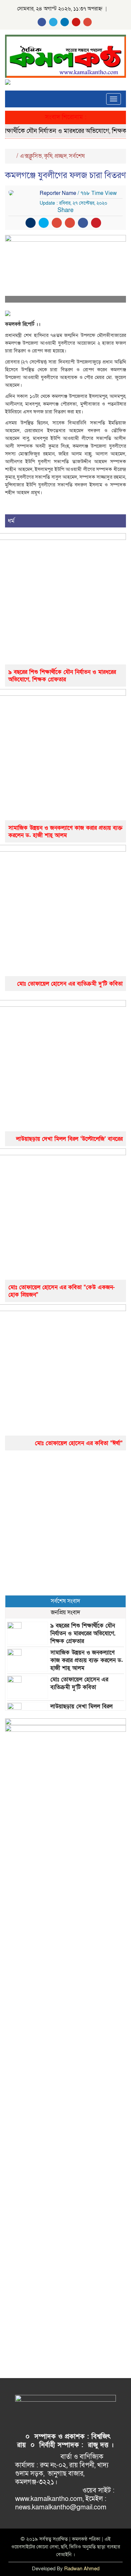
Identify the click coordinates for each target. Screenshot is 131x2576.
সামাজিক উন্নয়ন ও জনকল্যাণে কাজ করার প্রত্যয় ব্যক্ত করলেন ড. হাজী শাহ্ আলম (65, 832)
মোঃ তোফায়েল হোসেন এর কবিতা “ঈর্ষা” (79, 1443)
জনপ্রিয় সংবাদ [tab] (65, 1612)
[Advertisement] (65, 1523)
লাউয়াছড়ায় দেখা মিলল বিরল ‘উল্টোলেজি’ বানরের (69, 1139)
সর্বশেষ (77, 156)
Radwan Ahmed (82, 2569)
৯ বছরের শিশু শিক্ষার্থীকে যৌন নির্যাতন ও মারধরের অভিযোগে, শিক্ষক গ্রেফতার (62, 676)
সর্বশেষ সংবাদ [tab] (65, 1601)
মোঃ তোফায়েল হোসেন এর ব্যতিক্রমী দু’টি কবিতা (70, 984)
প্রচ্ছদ (61, 156)
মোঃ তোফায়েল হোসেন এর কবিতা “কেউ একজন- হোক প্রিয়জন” (62, 1291)
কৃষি (48, 156)
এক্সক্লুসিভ (31, 156)
